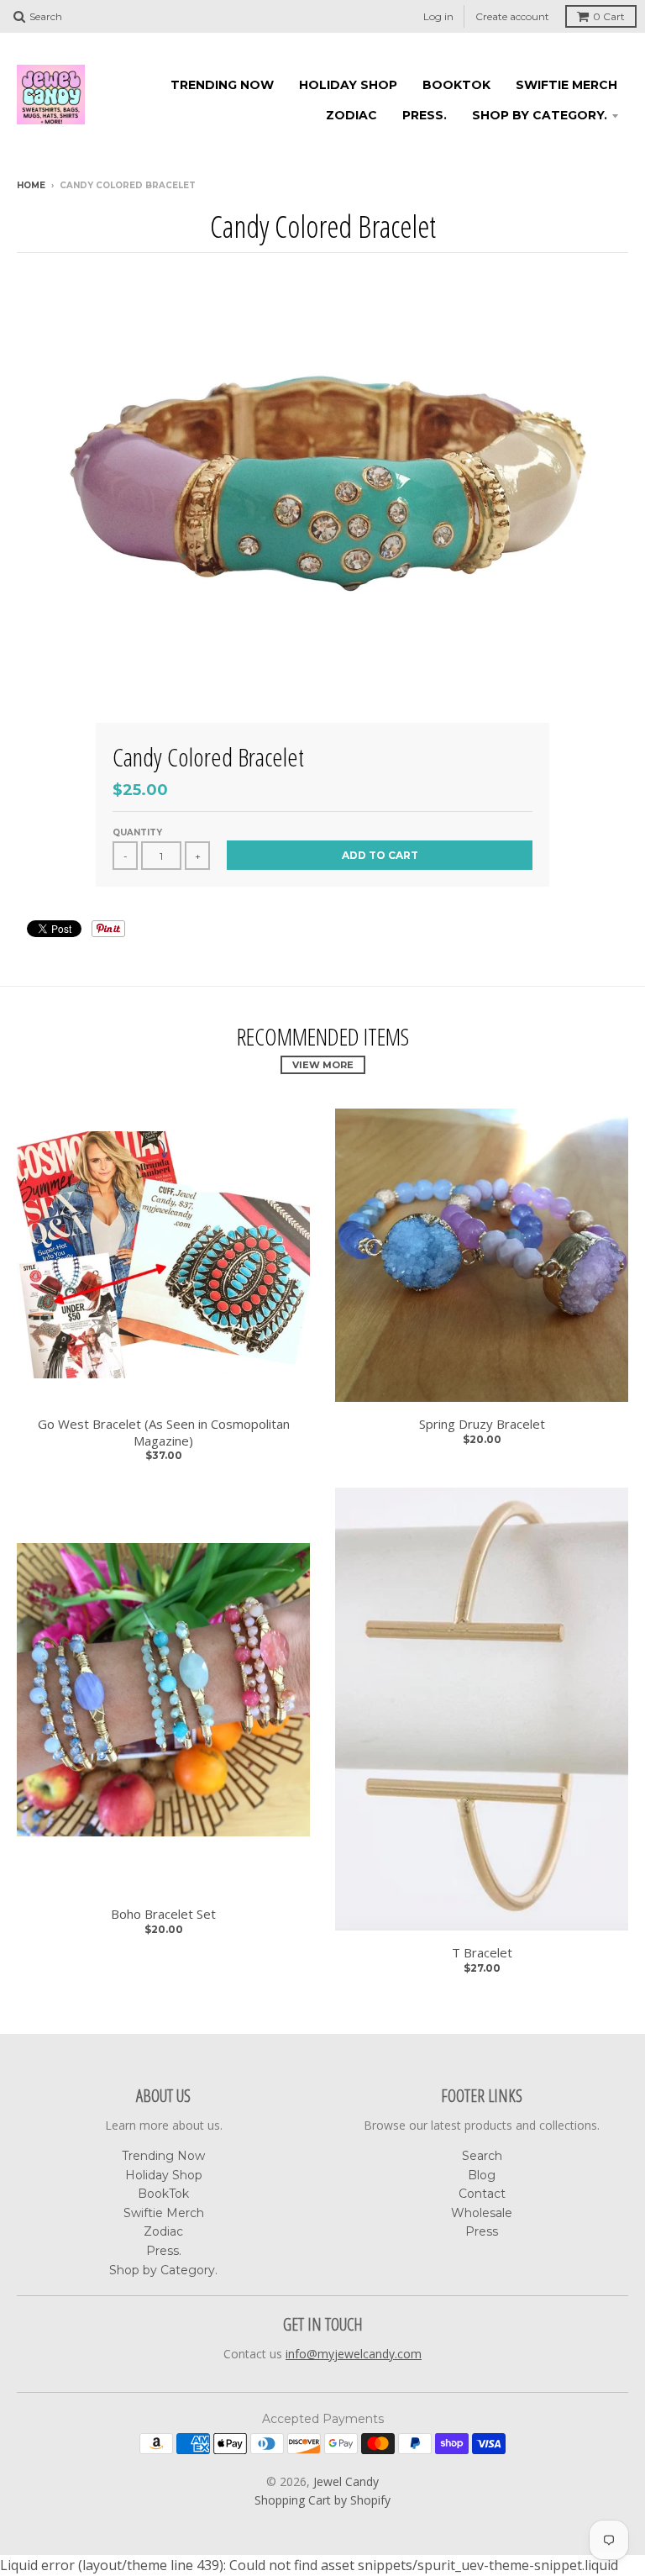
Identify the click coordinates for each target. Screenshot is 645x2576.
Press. (425, 115)
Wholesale (482, 2213)
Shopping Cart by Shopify (322, 2500)
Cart (609, 16)
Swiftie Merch (566, 85)
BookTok (456, 85)
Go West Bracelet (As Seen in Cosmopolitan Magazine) (164, 1433)
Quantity (137, 832)
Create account (512, 16)
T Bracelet (482, 1953)
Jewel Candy (346, 2481)
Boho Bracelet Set (163, 1914)
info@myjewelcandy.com (354, 2354)
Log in (438, 16)
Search (482, 2156)
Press (482, 2231)
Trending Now (222, 85)
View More (323, 1065)
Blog (482, 2175)
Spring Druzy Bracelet (482, 1424)
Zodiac (351, 115)
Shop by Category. (540, 115)
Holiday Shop (348, 85)
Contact (482, 2194)
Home (31, 185)
